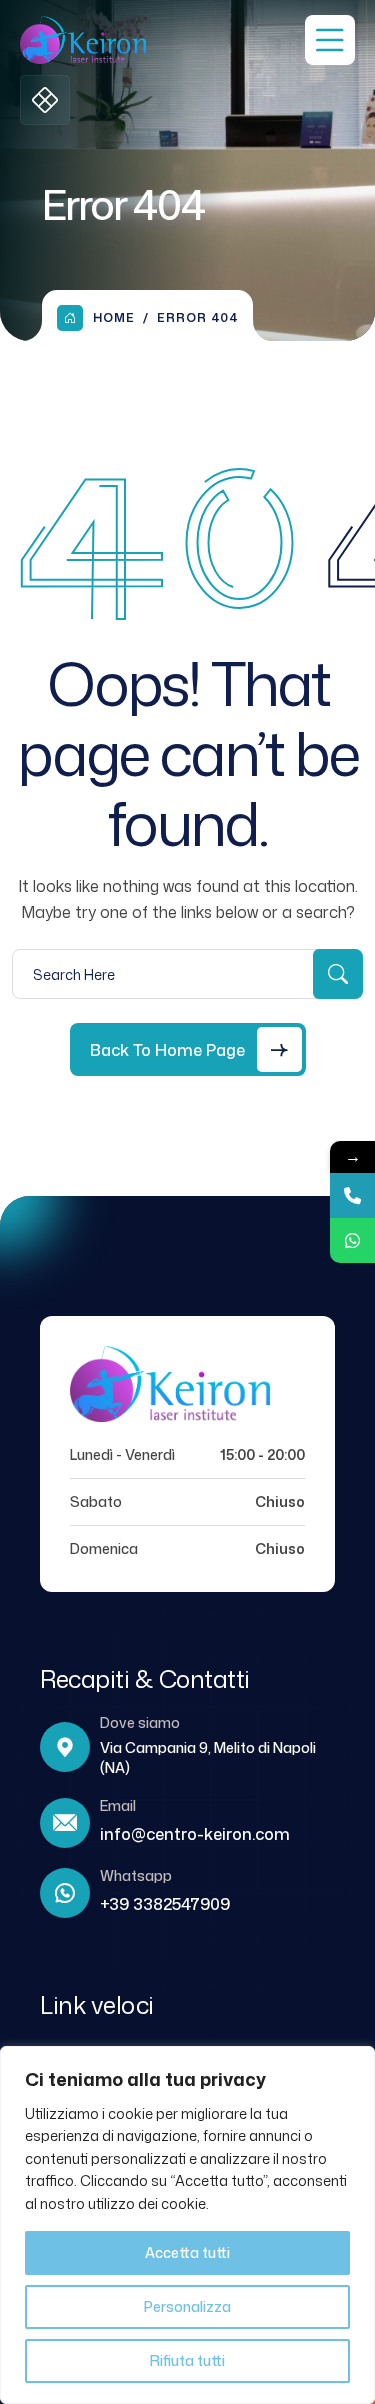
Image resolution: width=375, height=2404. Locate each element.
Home (114, 317)
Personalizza (187, 2306)
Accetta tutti (187, 2252)
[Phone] (352, 1195)
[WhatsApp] (352, 1240)
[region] (187, 2225)
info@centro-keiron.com (195, 1834)
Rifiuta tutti (187, 2360)
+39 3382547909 (165, 1904)
